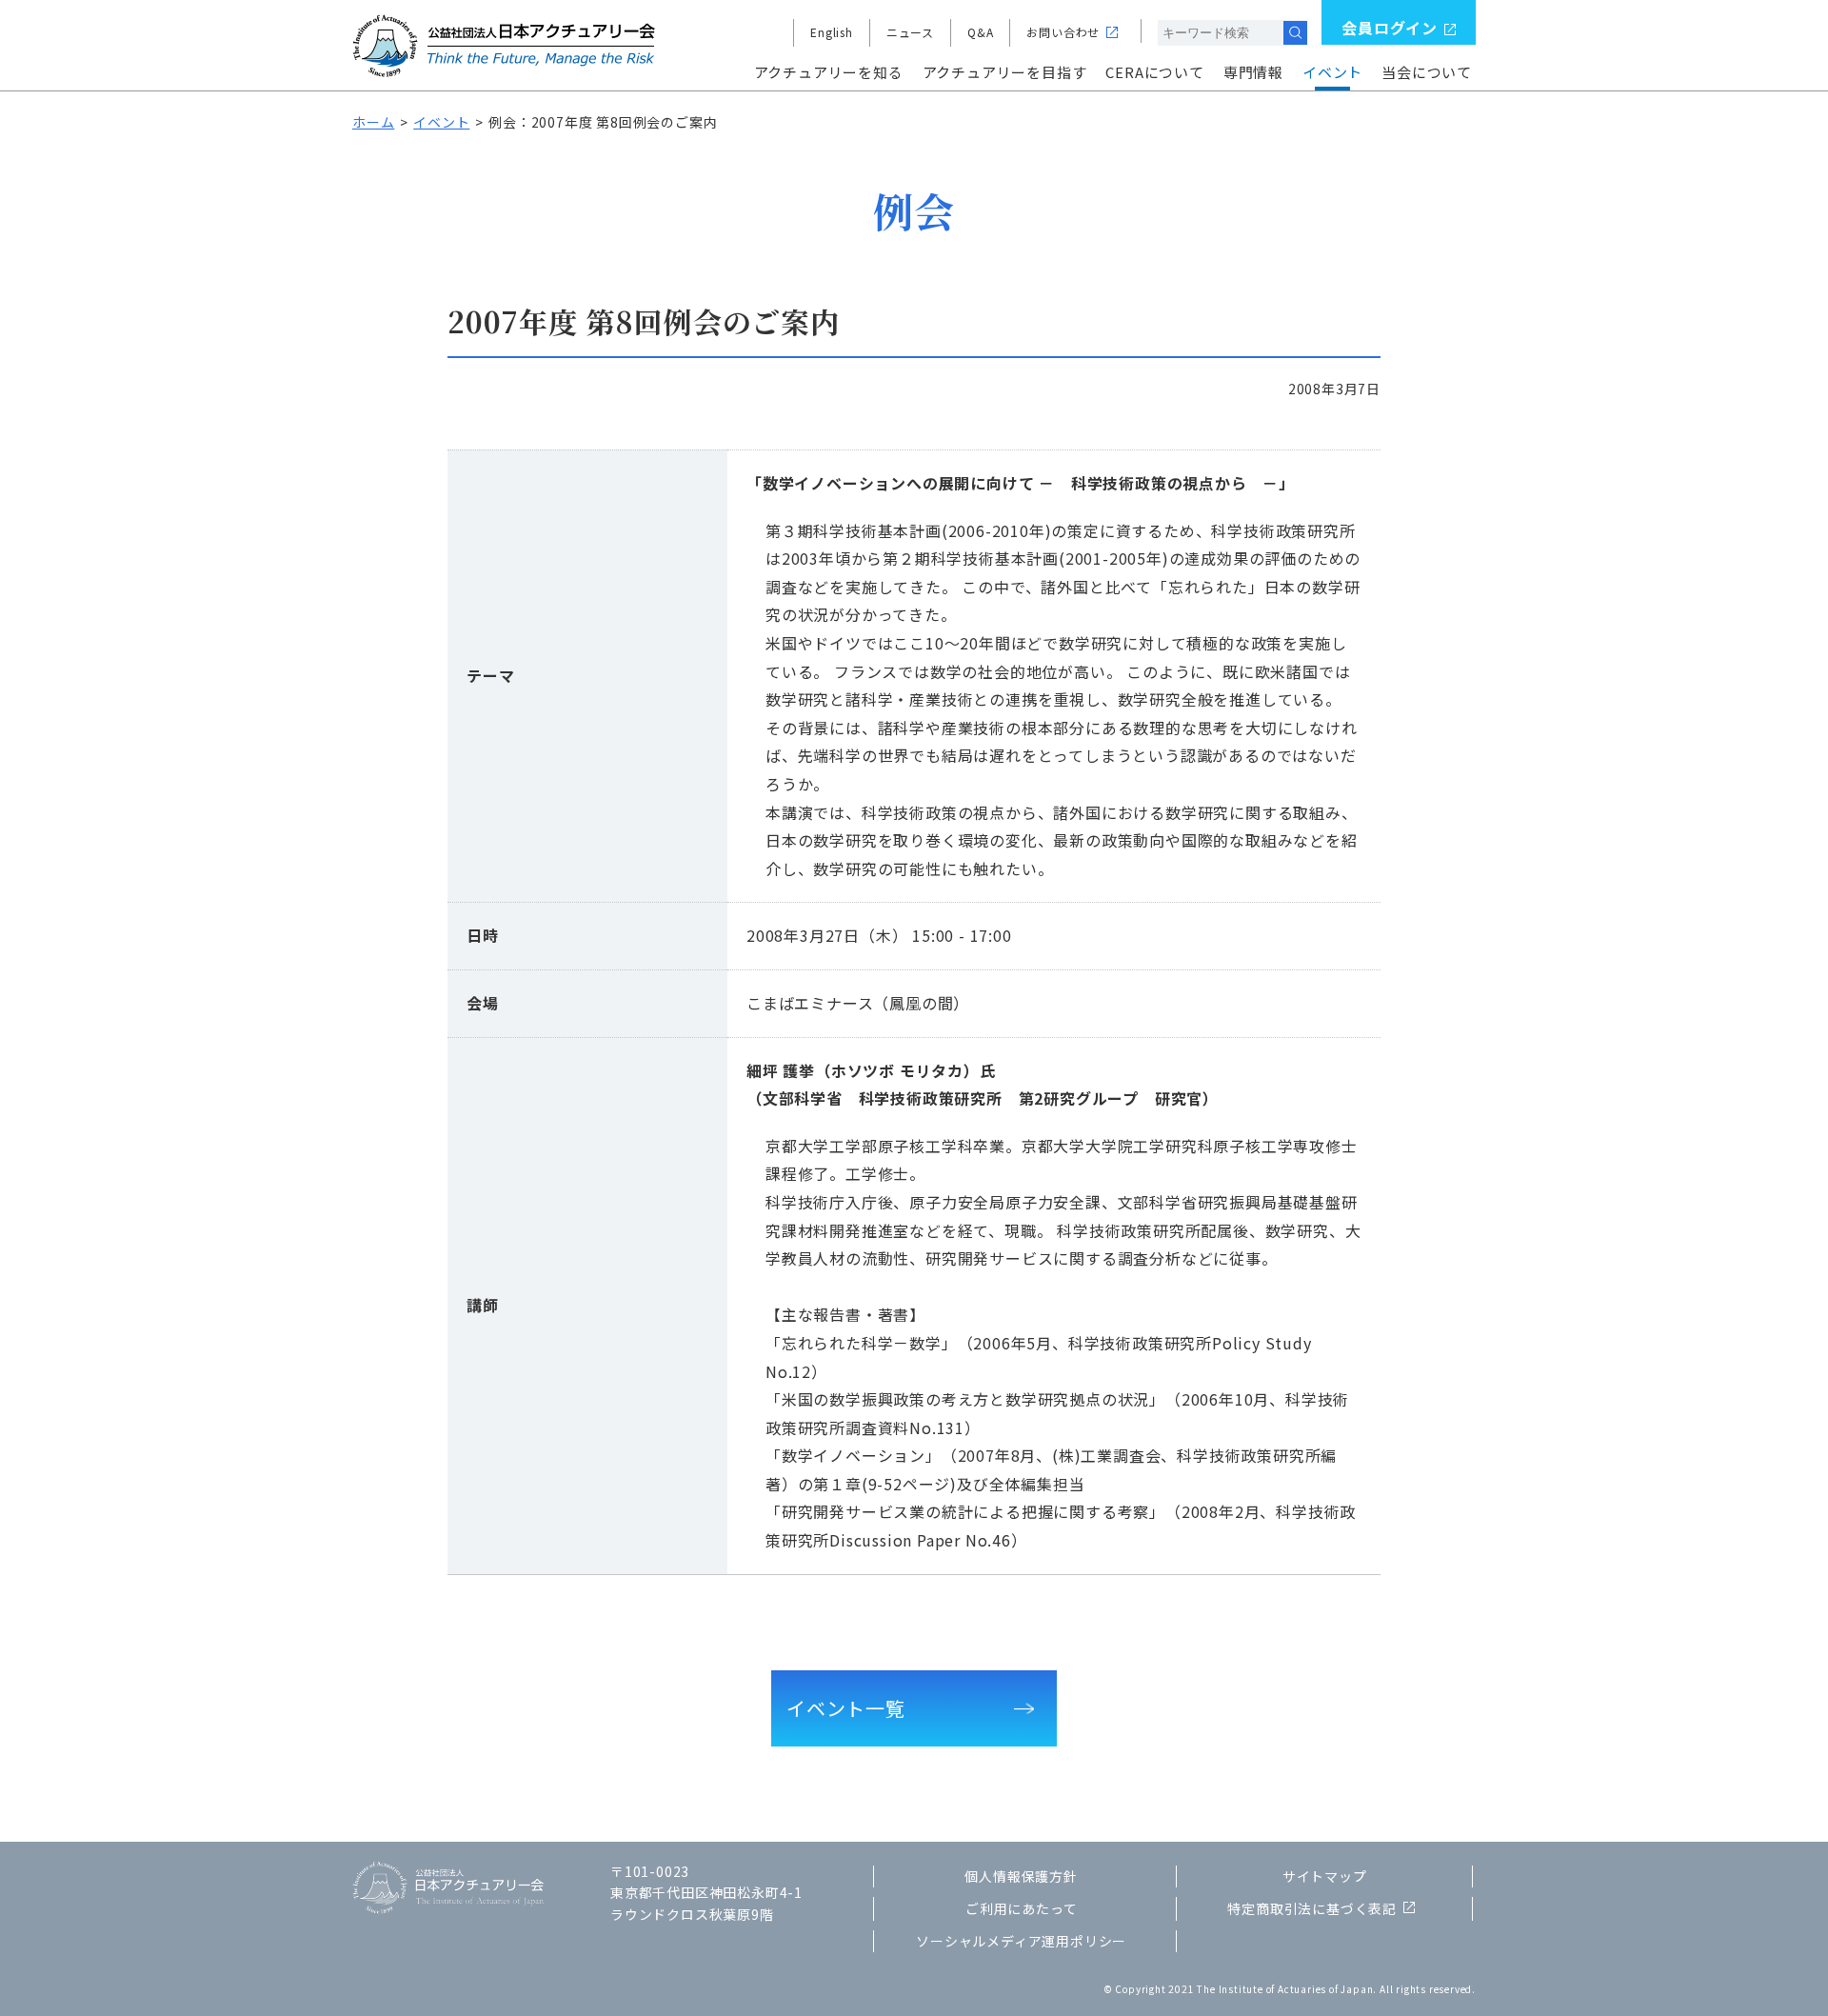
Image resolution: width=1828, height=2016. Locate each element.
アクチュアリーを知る (829, 72)
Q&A (980, 32)
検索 (1295, 33)
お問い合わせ (1063, 32)
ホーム (373, 122)
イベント (1332, 72)
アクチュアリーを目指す (1005, 72)
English (832, 32)
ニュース (910, 32)
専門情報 (1253, 72)
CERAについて (1154, 72)
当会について (1427, 72)
